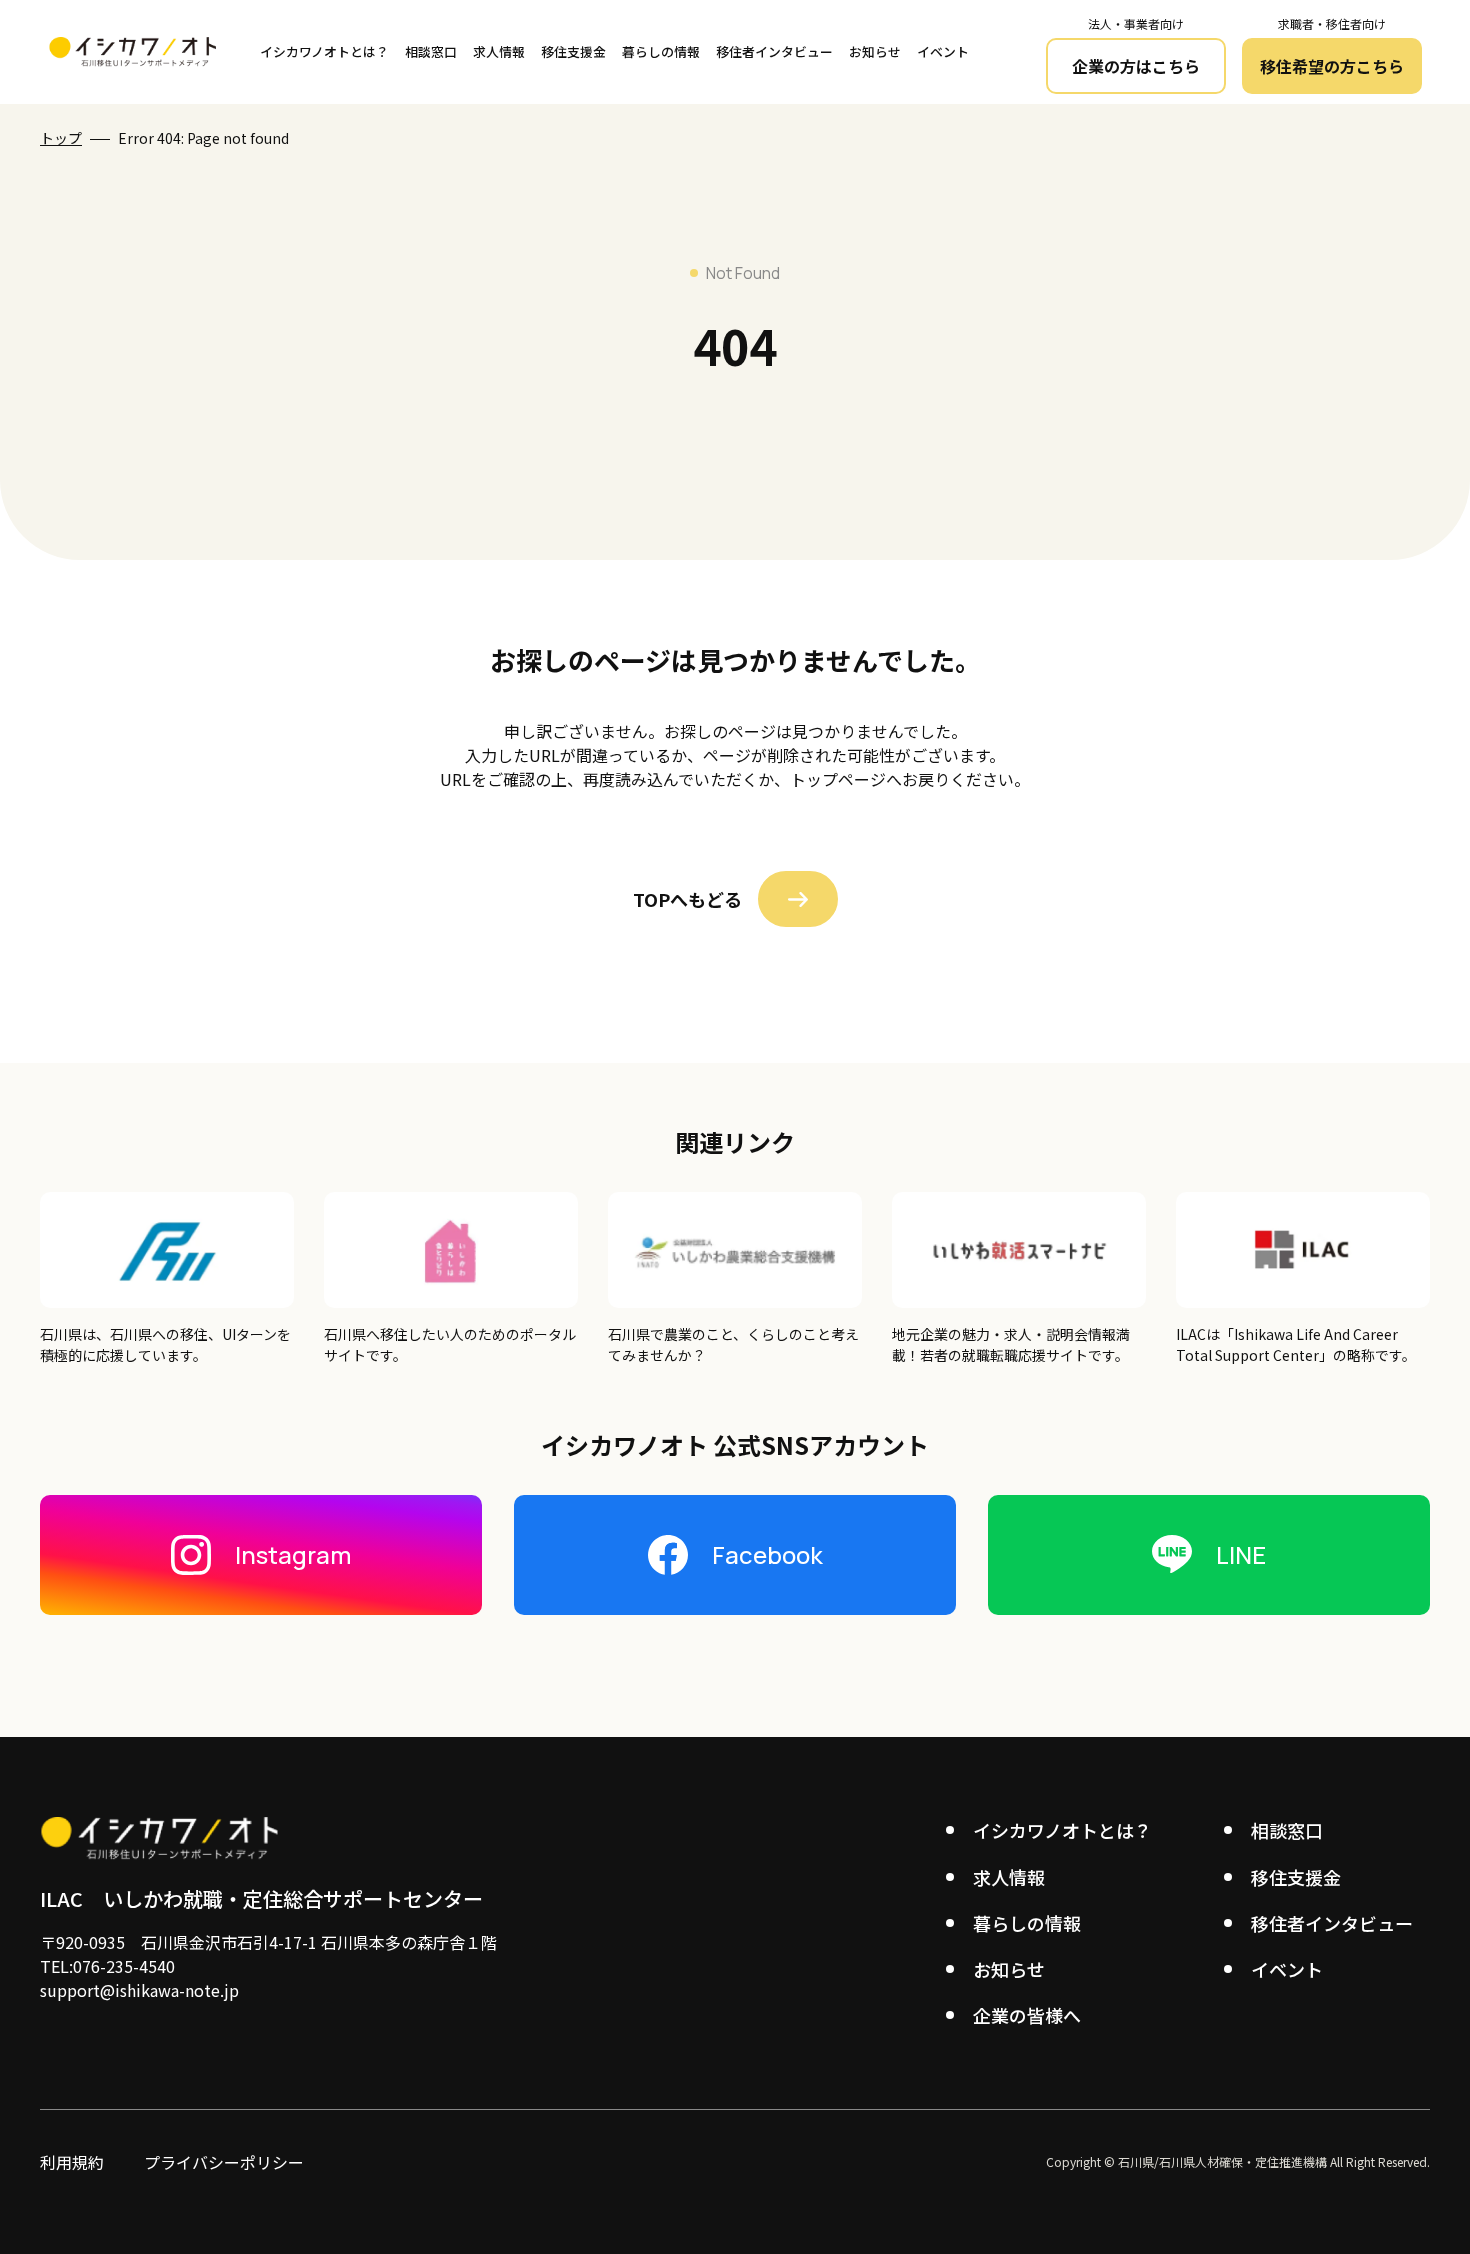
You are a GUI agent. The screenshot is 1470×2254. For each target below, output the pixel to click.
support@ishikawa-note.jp (139, 1990)
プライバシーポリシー (224, 2162)
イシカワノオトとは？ (324, 51)
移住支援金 (573, 51)
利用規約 (72, 2162)
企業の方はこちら (1136, 66)
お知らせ (875, 51)
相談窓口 (431, 51)
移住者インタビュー (774, 51)
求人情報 (499, 51)
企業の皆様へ (1027, 2015)
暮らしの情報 (661, 51)
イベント (943, 51)
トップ (61, 138)
